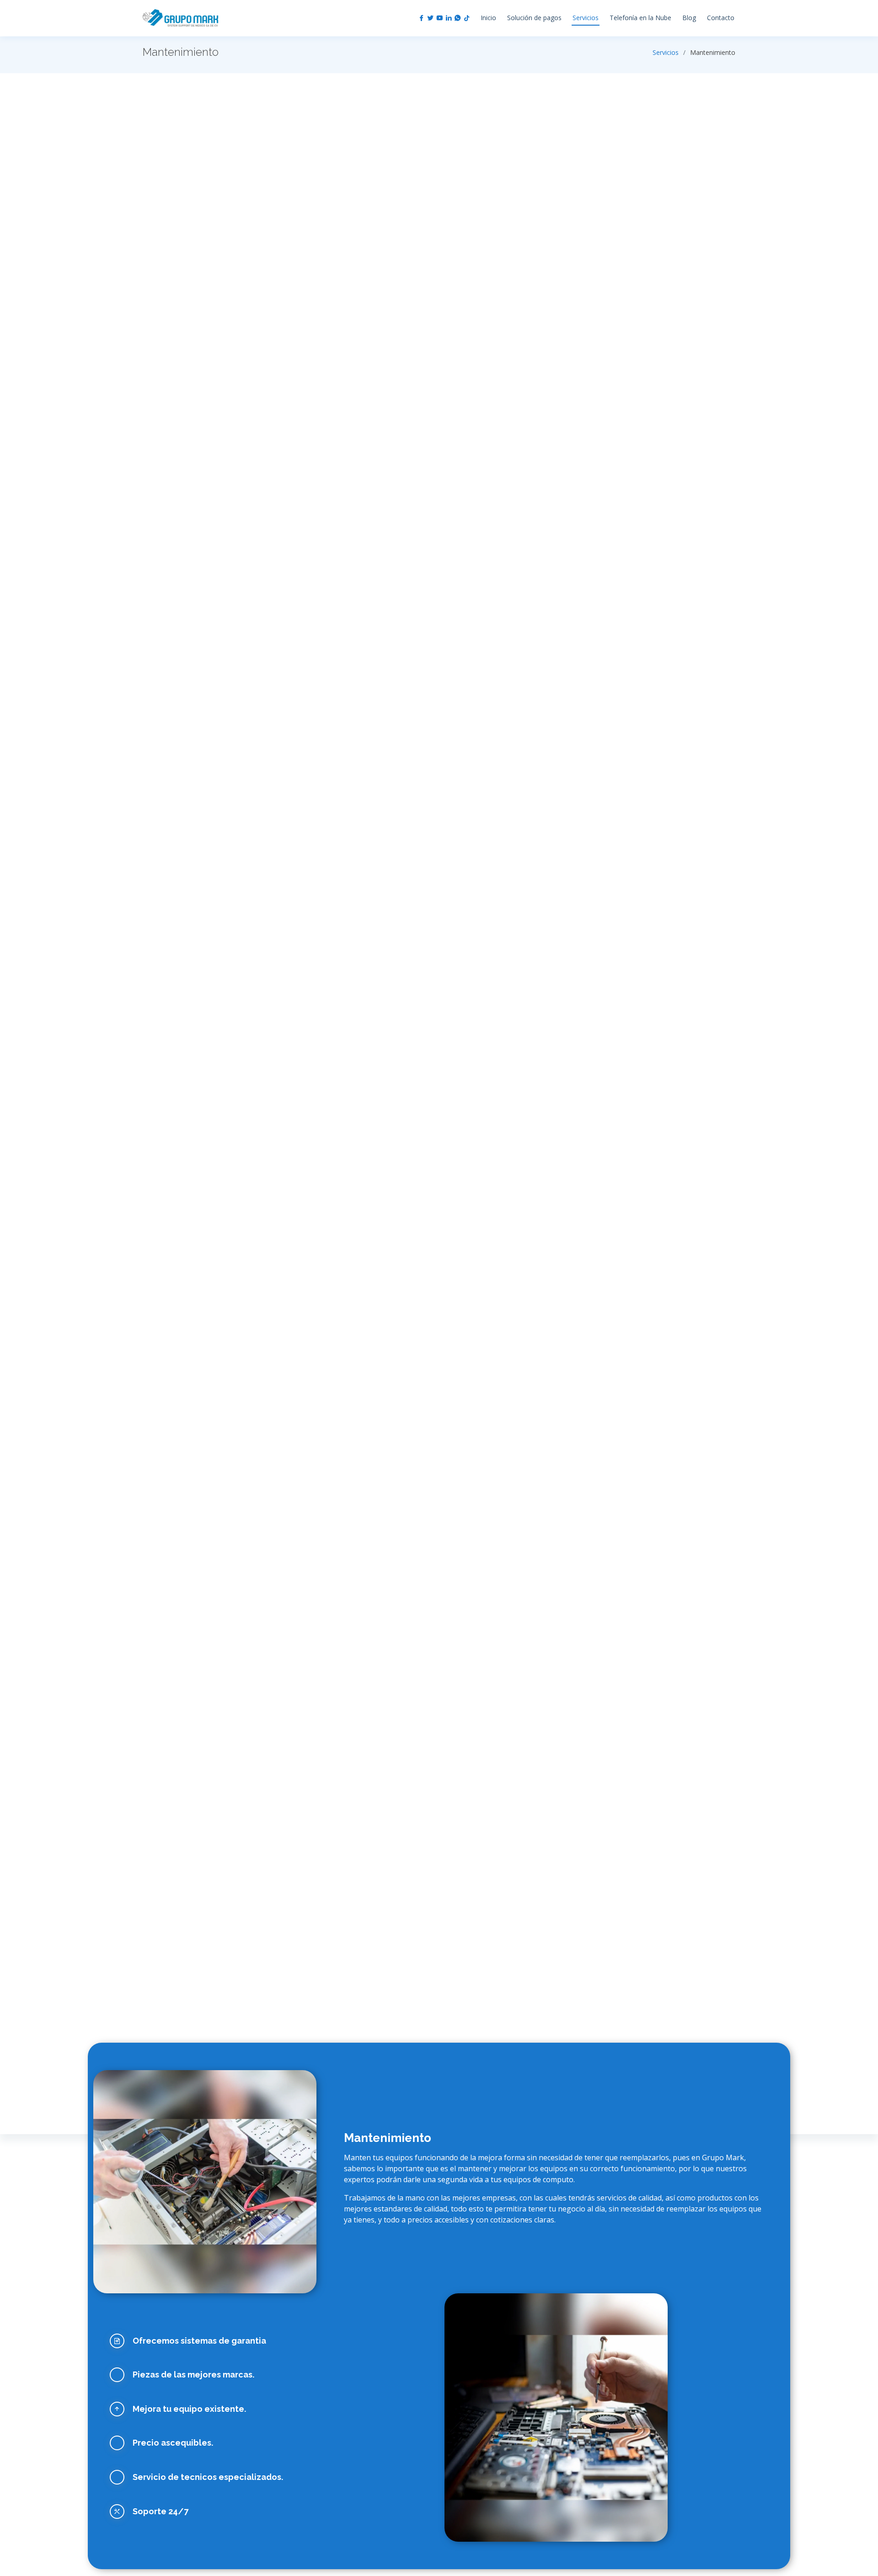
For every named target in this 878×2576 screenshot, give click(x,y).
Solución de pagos (534, 18)
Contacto (721, 18)
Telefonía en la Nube (640, 18)
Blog (689, 18)
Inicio (488, 18)
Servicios (586, 18)
